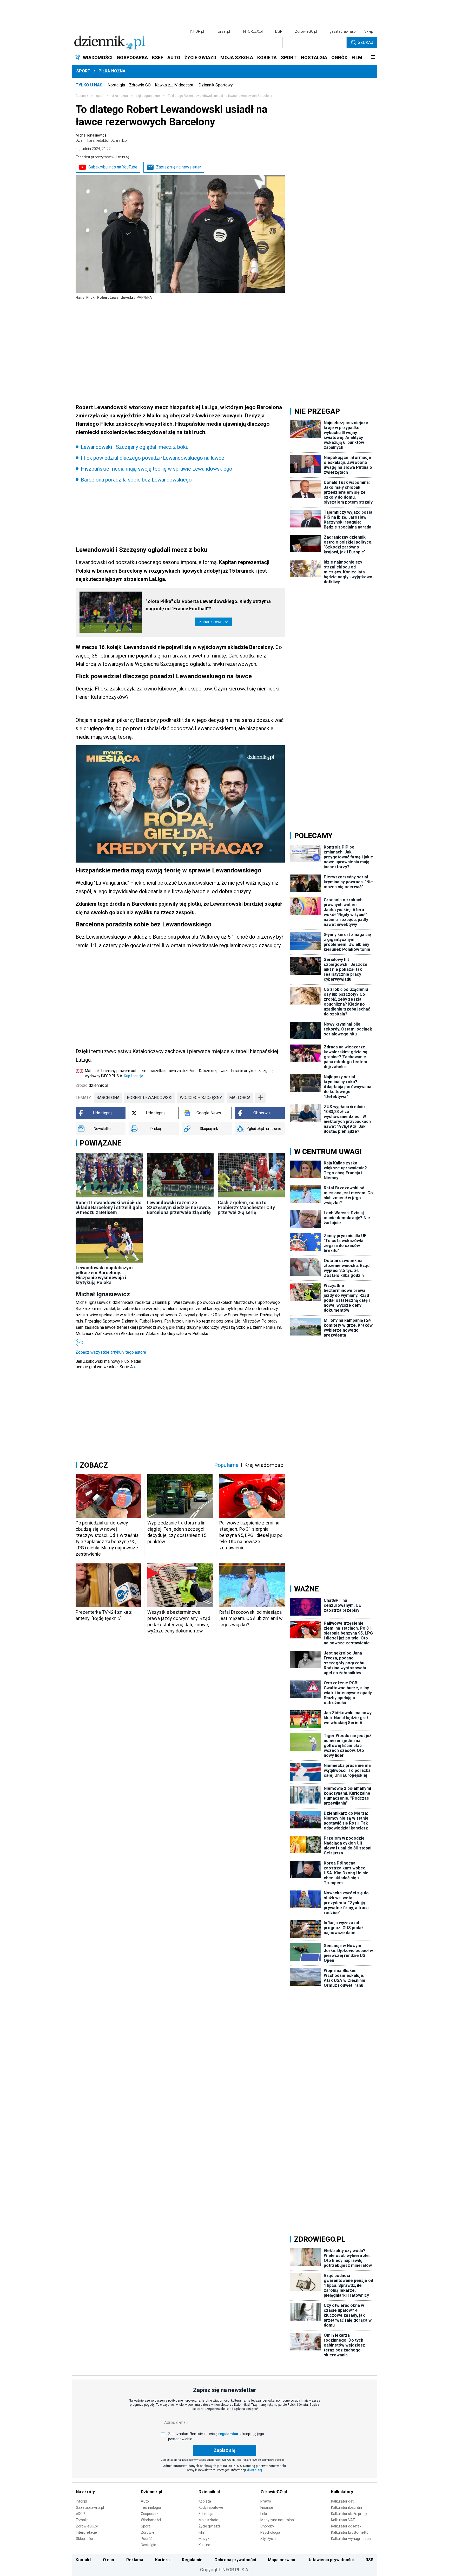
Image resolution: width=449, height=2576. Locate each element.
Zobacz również (213, 622)
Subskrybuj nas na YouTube (113, 167)
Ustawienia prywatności (331, 2560)
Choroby (267, 2526)
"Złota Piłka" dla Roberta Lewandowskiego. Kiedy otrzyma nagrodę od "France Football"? (208, 605)
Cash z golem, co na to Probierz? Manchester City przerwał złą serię (246, 1207)
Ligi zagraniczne (148, 96)
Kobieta (205, 2501)
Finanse (267, 2507)
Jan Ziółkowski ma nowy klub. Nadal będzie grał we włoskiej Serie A (108, 1364)
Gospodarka (151, 2514)
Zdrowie (148, 2532)
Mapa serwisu (282, 2560)
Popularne (226, 1465)
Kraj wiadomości (265, 1465)
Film (202, 2532)
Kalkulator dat (342, 2501)
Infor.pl (81, 2501)
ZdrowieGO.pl (306, 31)
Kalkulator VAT (343, 2520)
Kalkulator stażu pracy (349, 2514)
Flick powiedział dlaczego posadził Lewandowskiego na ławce (153, 458)
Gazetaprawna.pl (90, 2507)
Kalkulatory (342, 2492)
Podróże (148, 2539)
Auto (145, 2501)
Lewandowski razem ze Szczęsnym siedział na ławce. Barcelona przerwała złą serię (179, 1207)
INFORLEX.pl (253, 31)
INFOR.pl (197, 31)
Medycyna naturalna (277, 2520)
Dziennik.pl (151, 2492)
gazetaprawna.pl (343, 31)
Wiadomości (151, 2520)
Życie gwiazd (209, 2526)
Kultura (204, 2545)
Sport (83, 71)
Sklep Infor (85, 2539)
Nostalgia (116, 85)
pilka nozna (120, 96)
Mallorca (240, 1098)
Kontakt (83, 2560)
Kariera (162, 2560)
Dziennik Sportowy (216, 85)
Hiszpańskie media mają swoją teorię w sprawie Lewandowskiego (157, 469)
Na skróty (85, 2492)
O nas (108, 2560)
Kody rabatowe (211, 2507)
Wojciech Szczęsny (201, 1098)
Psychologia (270, 2532)
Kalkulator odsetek (346, 2526)
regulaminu (228, 2434)
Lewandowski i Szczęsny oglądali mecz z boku (135, 447)
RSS (369, 2560)
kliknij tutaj (254, 2470)
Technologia (151, 2507)
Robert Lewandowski (150, 1098)
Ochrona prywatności (235, 2560)
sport (100, 96)
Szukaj (365, 42)
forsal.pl (223, 31)
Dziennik (82, 96)
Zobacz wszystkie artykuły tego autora (111, 1352)
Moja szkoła (208, 2520)
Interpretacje (86, 2532)
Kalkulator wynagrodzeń (351, 2539)
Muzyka (205, 2539)
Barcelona (108, 1098)
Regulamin (192, 2560)
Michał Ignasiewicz (102, 138)
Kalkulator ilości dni (346, 2507)
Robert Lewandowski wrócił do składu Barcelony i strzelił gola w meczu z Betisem (109, 1207)
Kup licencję (133, 1076)
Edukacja (206, 2514)
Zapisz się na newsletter (179, 167)
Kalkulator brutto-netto (350, 2532)
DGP (279, 31)
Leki (264, 2514)
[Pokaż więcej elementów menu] (373, 58)
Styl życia (268, 2539)
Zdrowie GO (140, 85)
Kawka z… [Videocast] (175, 85)
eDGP (80, 2514)
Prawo (266, 2501)
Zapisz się (224, 2450)
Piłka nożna (112, 71)
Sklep (369, 31)
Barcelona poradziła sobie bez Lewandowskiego (136, 480)
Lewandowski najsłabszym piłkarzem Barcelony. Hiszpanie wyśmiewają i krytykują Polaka (104, 1275)
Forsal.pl (83, 2520)
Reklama (135, 2560)
